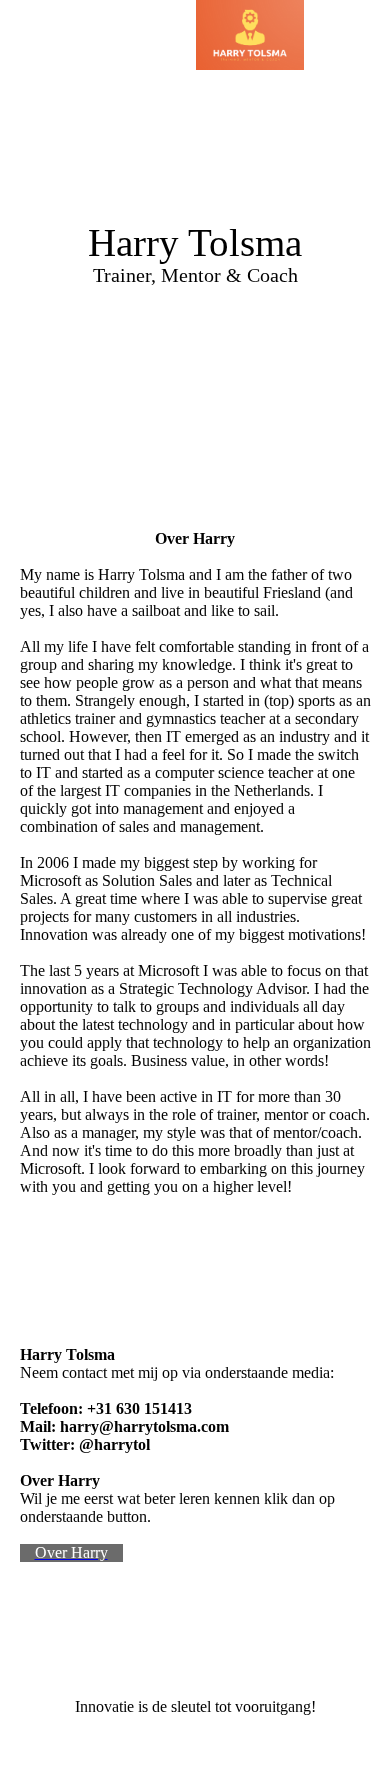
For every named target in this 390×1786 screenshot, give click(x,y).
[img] (250, 35)
